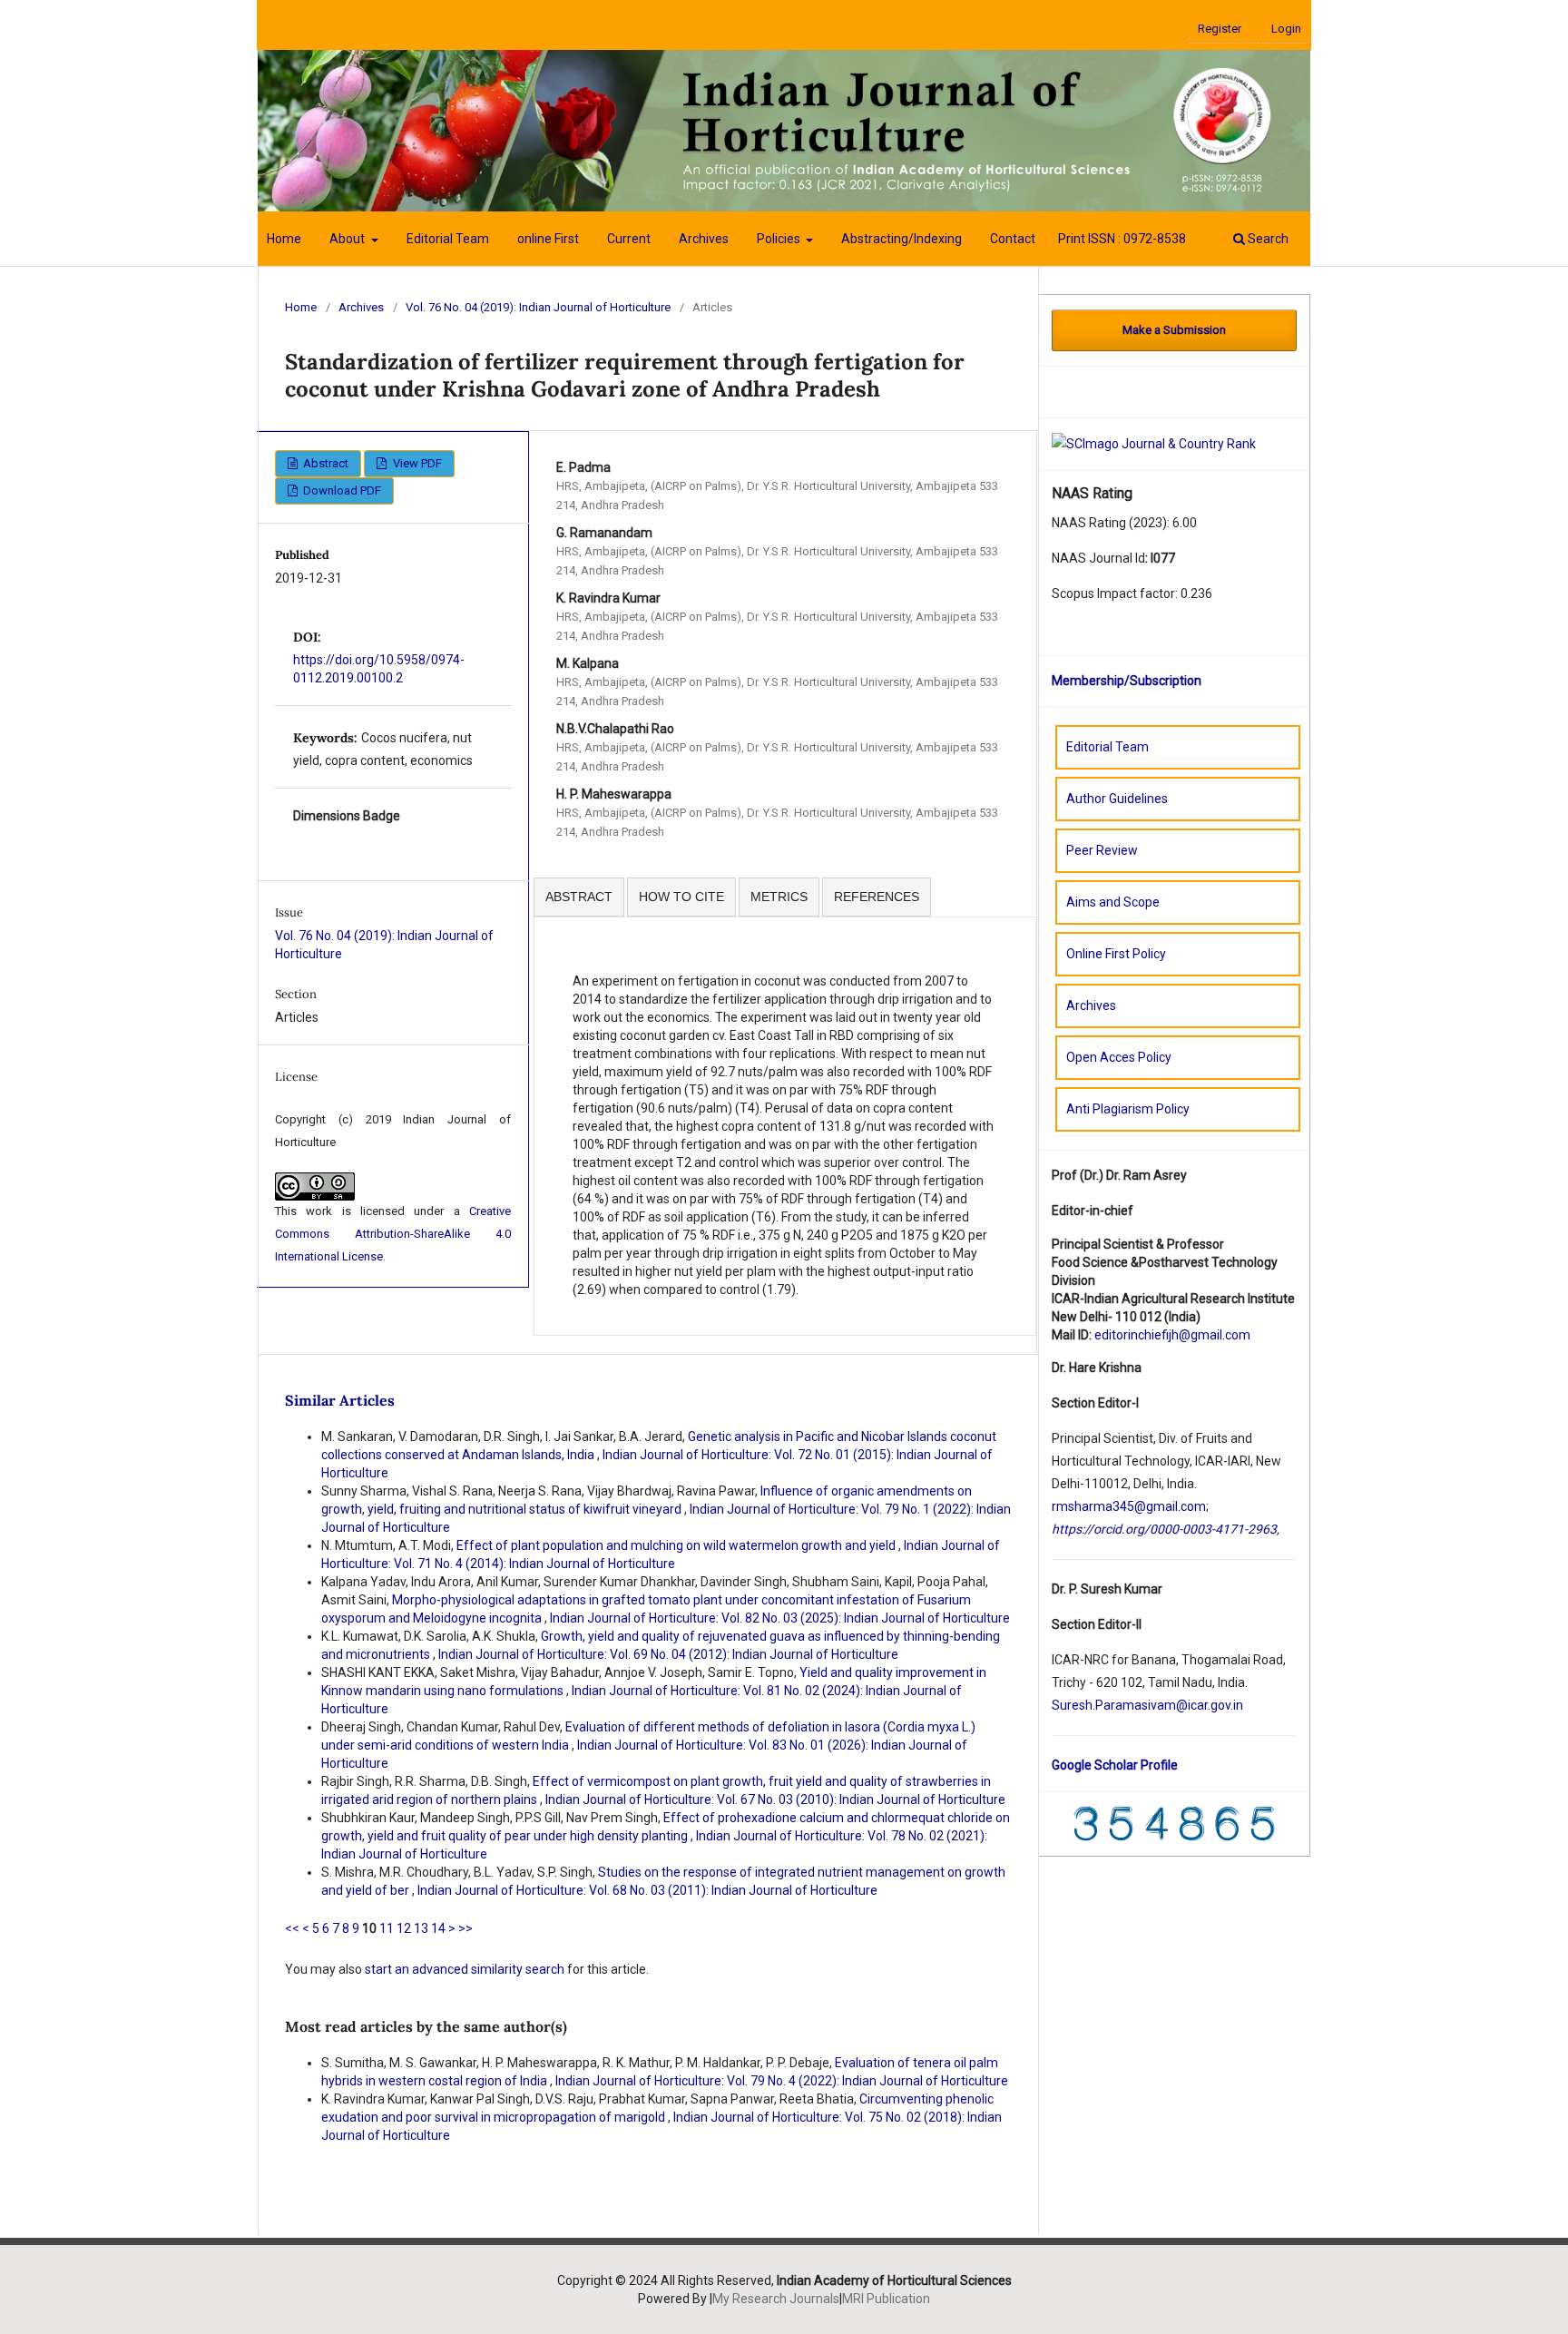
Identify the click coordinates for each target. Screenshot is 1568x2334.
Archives (704, 239)
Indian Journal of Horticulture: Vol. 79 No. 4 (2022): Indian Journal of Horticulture (782, 2081)
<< (292, 1928)
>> (465, 1928)
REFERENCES (877, 897)
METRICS (779, 897)
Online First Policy (1116, 954)
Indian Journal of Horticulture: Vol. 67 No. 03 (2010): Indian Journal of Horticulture (775, 1800)
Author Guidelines (1117, 799)
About (348, 239)
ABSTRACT (579, 897)
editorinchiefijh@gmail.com (1172, 1335)
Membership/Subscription (1127, 681)
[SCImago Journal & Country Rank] (1154, 443)
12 (404, 1928)
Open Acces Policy (1119, 1057)
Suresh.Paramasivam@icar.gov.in (1147, 1705)
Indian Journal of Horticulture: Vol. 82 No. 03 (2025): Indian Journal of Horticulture (780, 1618)
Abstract (324, 463)
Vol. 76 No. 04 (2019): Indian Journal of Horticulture (538, 307)
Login (1286, 29)
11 (387, 1928)
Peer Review (1102, 850)
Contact (1013, 239)
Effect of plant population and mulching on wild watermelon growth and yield (677, 1545)
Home (284, 239)
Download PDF (341, 490)
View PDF (416, 463)
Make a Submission (1174, 330)
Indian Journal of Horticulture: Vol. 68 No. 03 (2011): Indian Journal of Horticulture (647, 1890)
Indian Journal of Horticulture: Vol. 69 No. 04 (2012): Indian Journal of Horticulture (668, 1654)
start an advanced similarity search (465, 1969)
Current (629, 239)
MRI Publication (886, 2299)
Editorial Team (448, 239)
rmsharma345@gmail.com (1129, 1506)
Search (1267, 239)
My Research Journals (776, 2299)
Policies (780, 239)
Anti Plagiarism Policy (1128, 1109)
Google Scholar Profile (1115, 1765)
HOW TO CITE (681, 897)
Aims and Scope (1113, 902)
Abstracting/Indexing (902, 239)
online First (548, 239)
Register (1220, 29)
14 (438, 1928)
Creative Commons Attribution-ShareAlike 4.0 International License (393, 1234)
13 (421, 1928)
